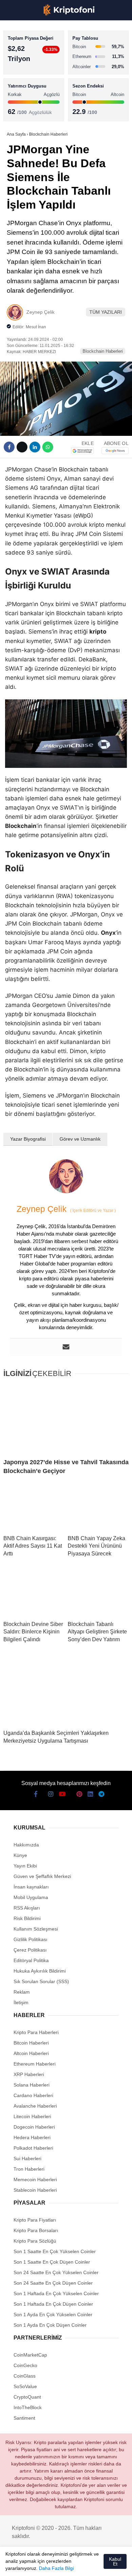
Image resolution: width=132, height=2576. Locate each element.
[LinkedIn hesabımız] (81, 2565)
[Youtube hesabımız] (47, 2565)
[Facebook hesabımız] (13, 2565)
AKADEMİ (20, 97)
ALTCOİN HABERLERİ (33, 83)
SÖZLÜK (19, 111)
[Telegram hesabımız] (93, 2565)
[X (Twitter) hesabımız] (24, 2565)
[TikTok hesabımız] (58, 2565)
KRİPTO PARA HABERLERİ (38, 56)
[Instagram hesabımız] (36, 2565)
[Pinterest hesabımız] (70, 2565)
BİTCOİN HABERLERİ (32, 70)
